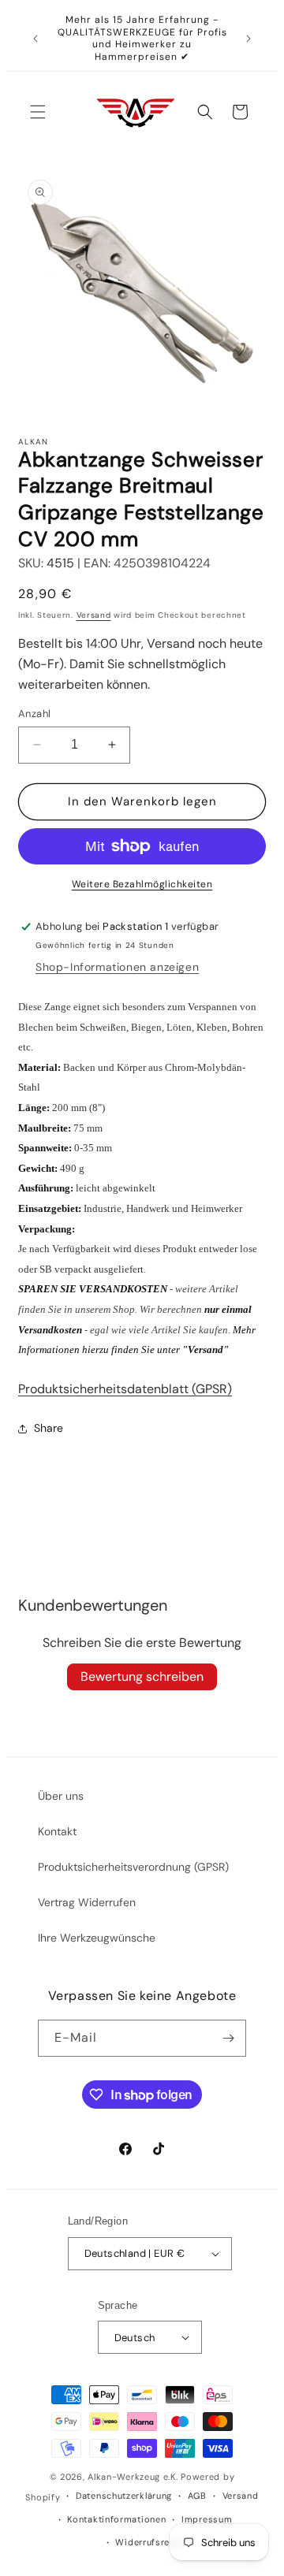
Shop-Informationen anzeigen (117, 967)
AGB (197, 2496)
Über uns (61, 1796)
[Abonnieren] (228, 2038)
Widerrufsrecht (149, 2542)
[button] (38, 112)
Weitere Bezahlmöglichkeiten (142, 884)
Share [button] (49, 1428)
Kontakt (57, 1831)
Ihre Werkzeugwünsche (97, 1938)
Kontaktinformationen (116, 2519)
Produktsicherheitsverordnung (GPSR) (133, 1867)
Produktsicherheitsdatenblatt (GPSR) (125, 1389)
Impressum (207, 2519)
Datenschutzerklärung (124, 2496)
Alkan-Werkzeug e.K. (134, 2477)
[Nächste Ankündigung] (248, 39)
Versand (94, 615)
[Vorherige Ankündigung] (35, 39)
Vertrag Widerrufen (87, 1902)
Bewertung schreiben (142, 1676)
